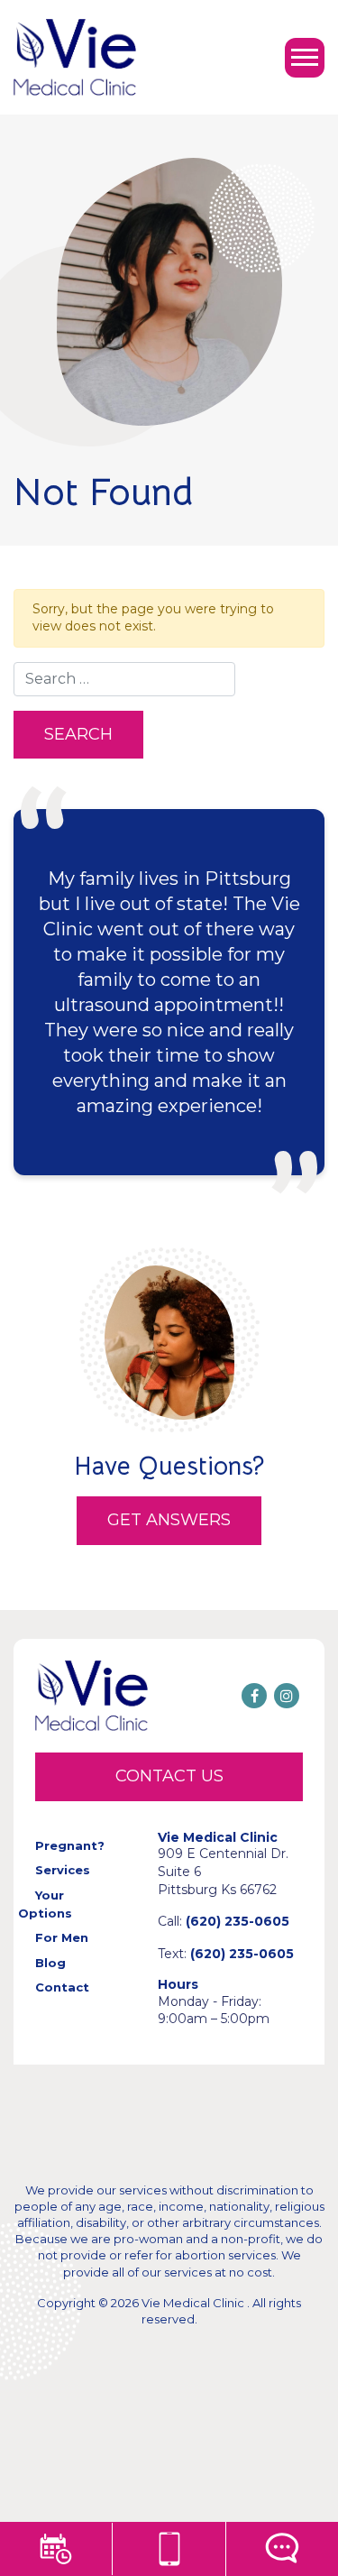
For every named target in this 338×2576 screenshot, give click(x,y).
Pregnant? (70, 1845)
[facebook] (254, 1696)
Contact (62, 1987)
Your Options (45, 1904)
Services (63, 1870)
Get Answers (169, 1520)
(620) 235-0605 (238, 1921)
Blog (50, 1963)
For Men (62, 1937)
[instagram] (287, 1696)
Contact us (169, 1776)
